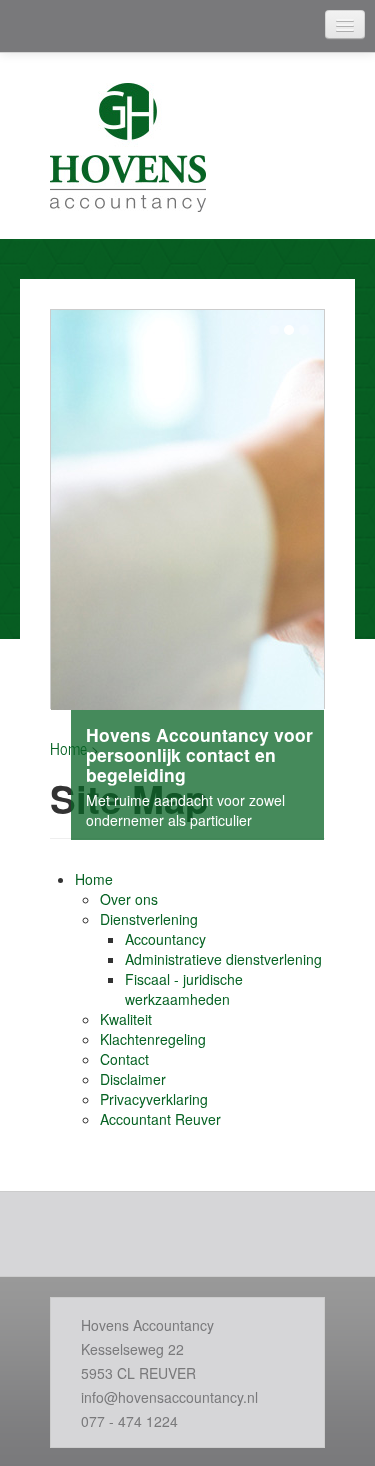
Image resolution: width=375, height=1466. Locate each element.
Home (94, 879)
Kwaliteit (126, 1019)
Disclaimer (133, 1079)
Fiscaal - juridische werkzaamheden (184, 989)
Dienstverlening (149, 919)
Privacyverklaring (154, 1099)
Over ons (129, 899)
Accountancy (165, 939)
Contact (124, 1059)
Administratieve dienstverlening (223, 959)
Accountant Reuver (160, 1119)
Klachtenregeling (153, 1039)
